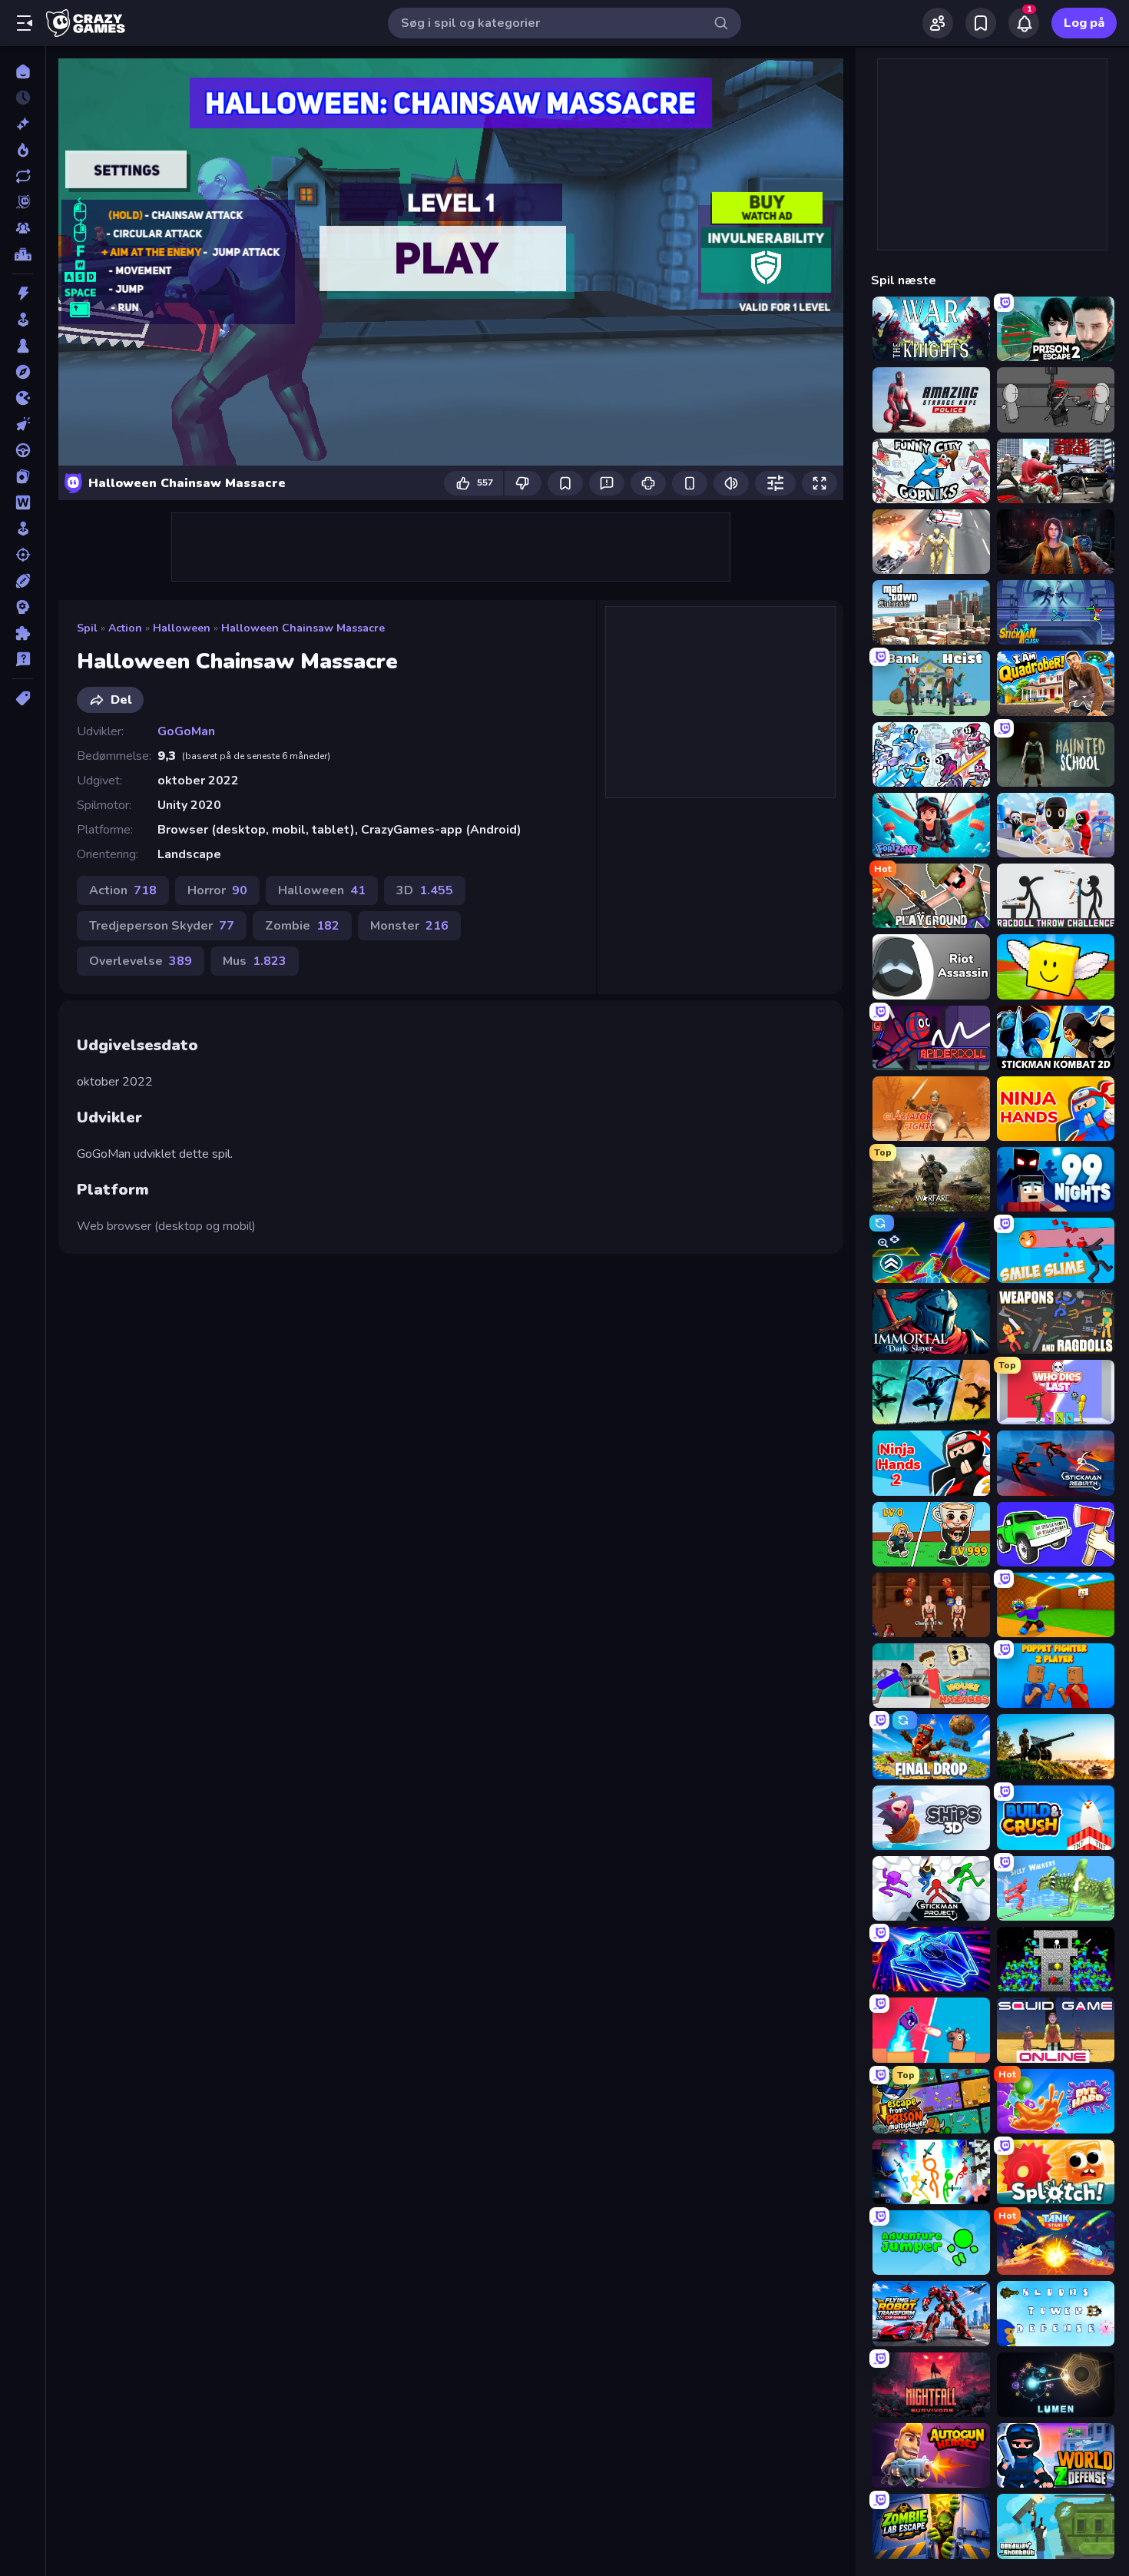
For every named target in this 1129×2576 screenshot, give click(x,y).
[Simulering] (23, 529)
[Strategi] (23, 607)
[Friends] (938, 23)
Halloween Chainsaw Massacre (303, 628)
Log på (1084, 23)
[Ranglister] (23, 254)
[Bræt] (23, 346)
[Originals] (23, 202)
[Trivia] (23, 659)
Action (125, 628)
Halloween (182, 628)
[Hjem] (23, 71)
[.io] (23, 398)
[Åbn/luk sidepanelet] (25, 23)
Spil (87, 628)
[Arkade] (23, 320)
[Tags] (23, 698)
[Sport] (23, 581)
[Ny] (23, 124)
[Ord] (23, 502)
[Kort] (23, 476)
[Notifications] (1024, 23)
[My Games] (981, 23)
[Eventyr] (23, 372)
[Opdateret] (23, 176)
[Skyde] (23, 555)
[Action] (23, 293)
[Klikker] (23, 424)
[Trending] (23, 150)
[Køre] (23, 450)
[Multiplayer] (23, 228)
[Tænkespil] (23, 633)
